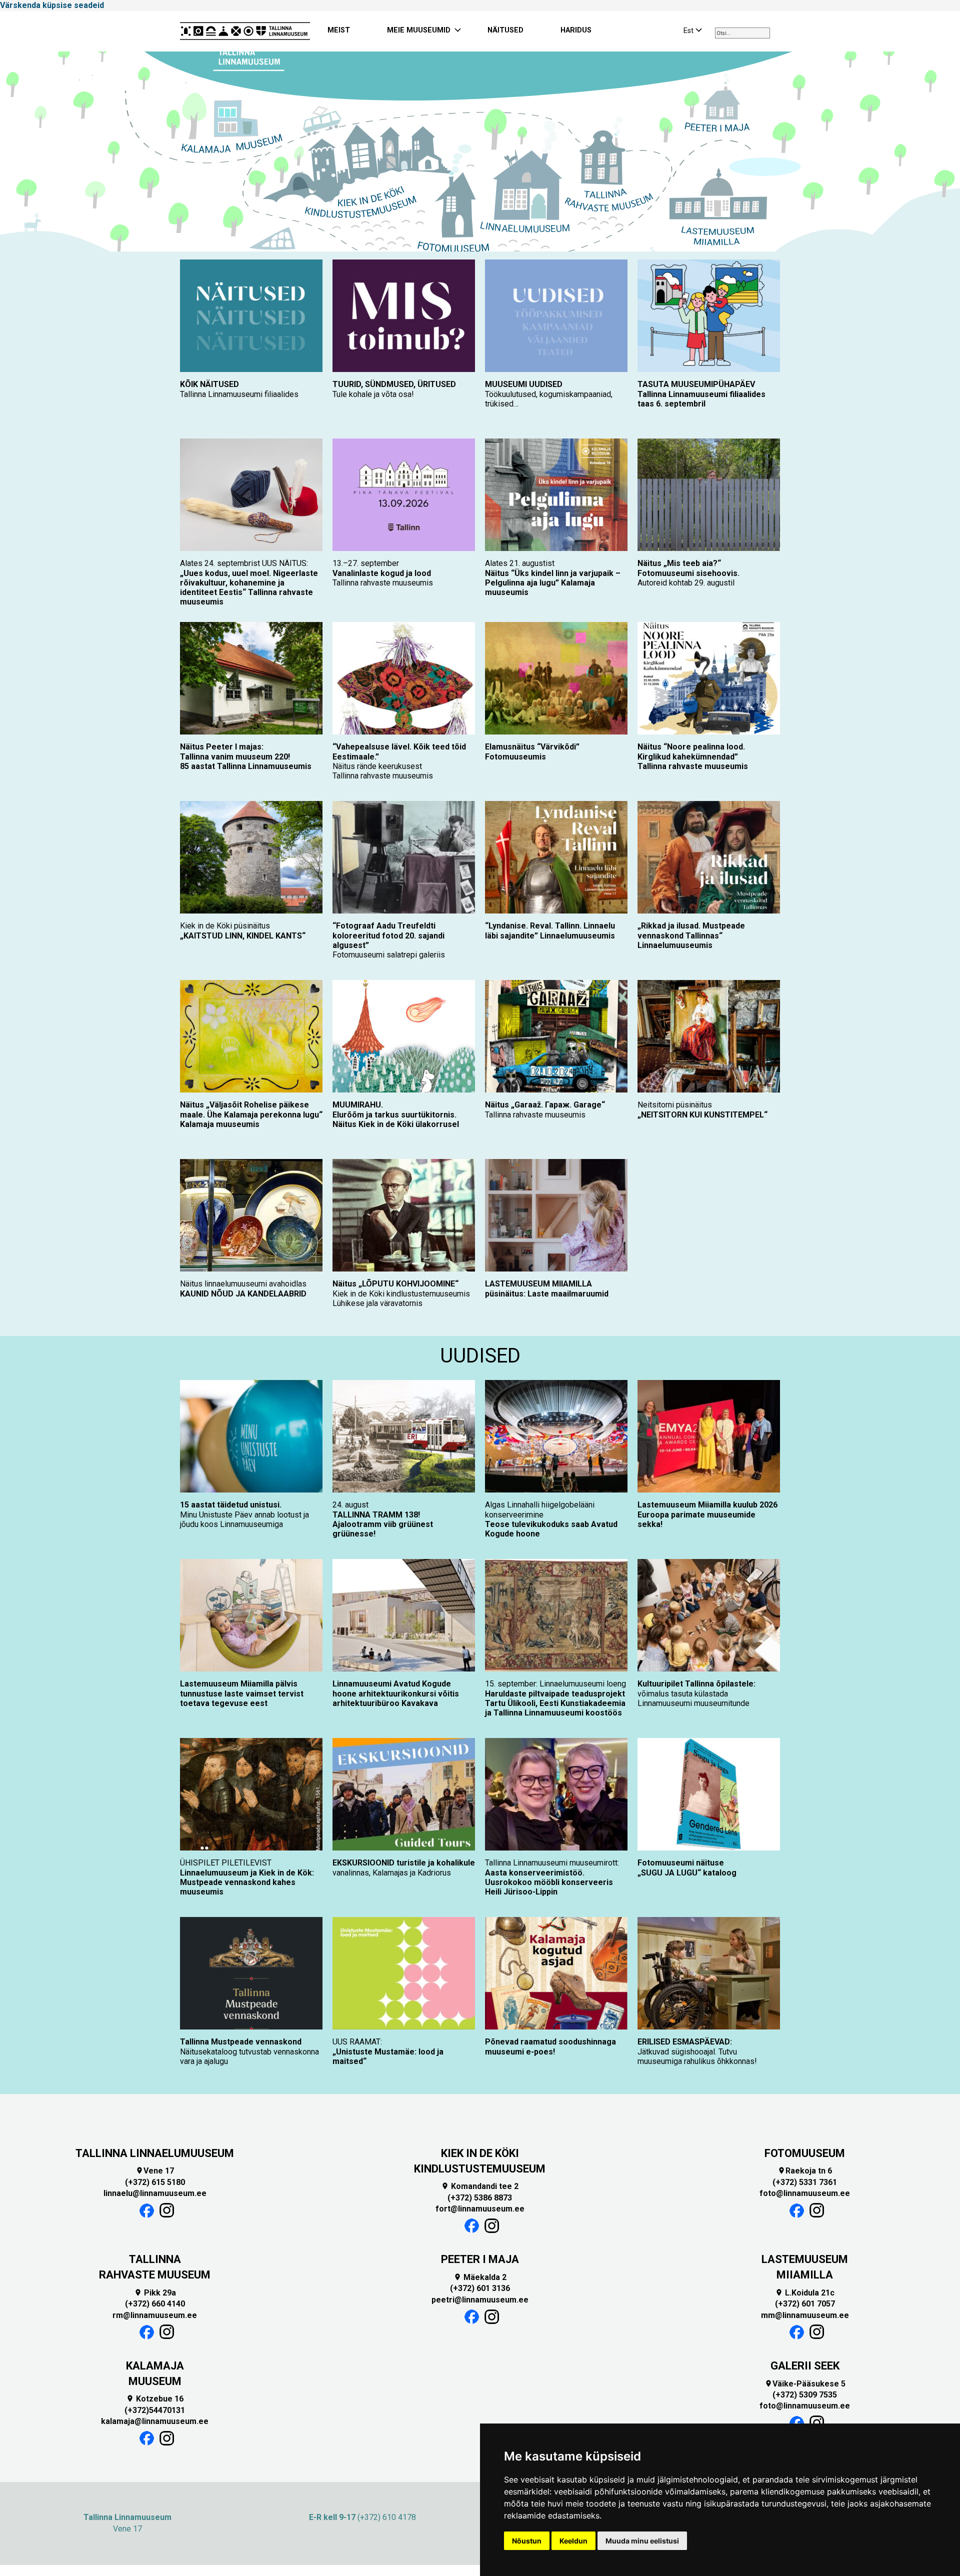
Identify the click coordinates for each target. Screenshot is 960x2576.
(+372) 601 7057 (805, 2304)
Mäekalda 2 (480, 2277)
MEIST (339, 30)
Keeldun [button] (573, 2541)
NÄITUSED (505, 30)
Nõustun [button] (527, 2541)
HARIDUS (576, 30)
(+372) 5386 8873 (480, 2198)
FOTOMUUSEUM (805, 2153)
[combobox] (742, 33)
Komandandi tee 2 (480, 2186)
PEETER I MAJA (480, 2259)
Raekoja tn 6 (805, 2171)
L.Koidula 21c (805, 2293)
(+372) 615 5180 (155, 2182)
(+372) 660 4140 (155, 2304)
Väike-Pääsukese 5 (805, 2384)
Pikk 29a (155, 2293)
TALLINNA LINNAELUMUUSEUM (155, 2153)
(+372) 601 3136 (480, 2288)
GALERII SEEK (805, 2366)
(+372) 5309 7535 (805, 2395)
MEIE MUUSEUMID (419, 30)
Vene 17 (155, 2171)
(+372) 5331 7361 (805, 2182)
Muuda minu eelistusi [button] (642, 2541)
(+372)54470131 (155, 2410)
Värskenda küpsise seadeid (52, 5)
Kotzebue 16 (155, 2399)
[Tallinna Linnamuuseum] (245, 31)
